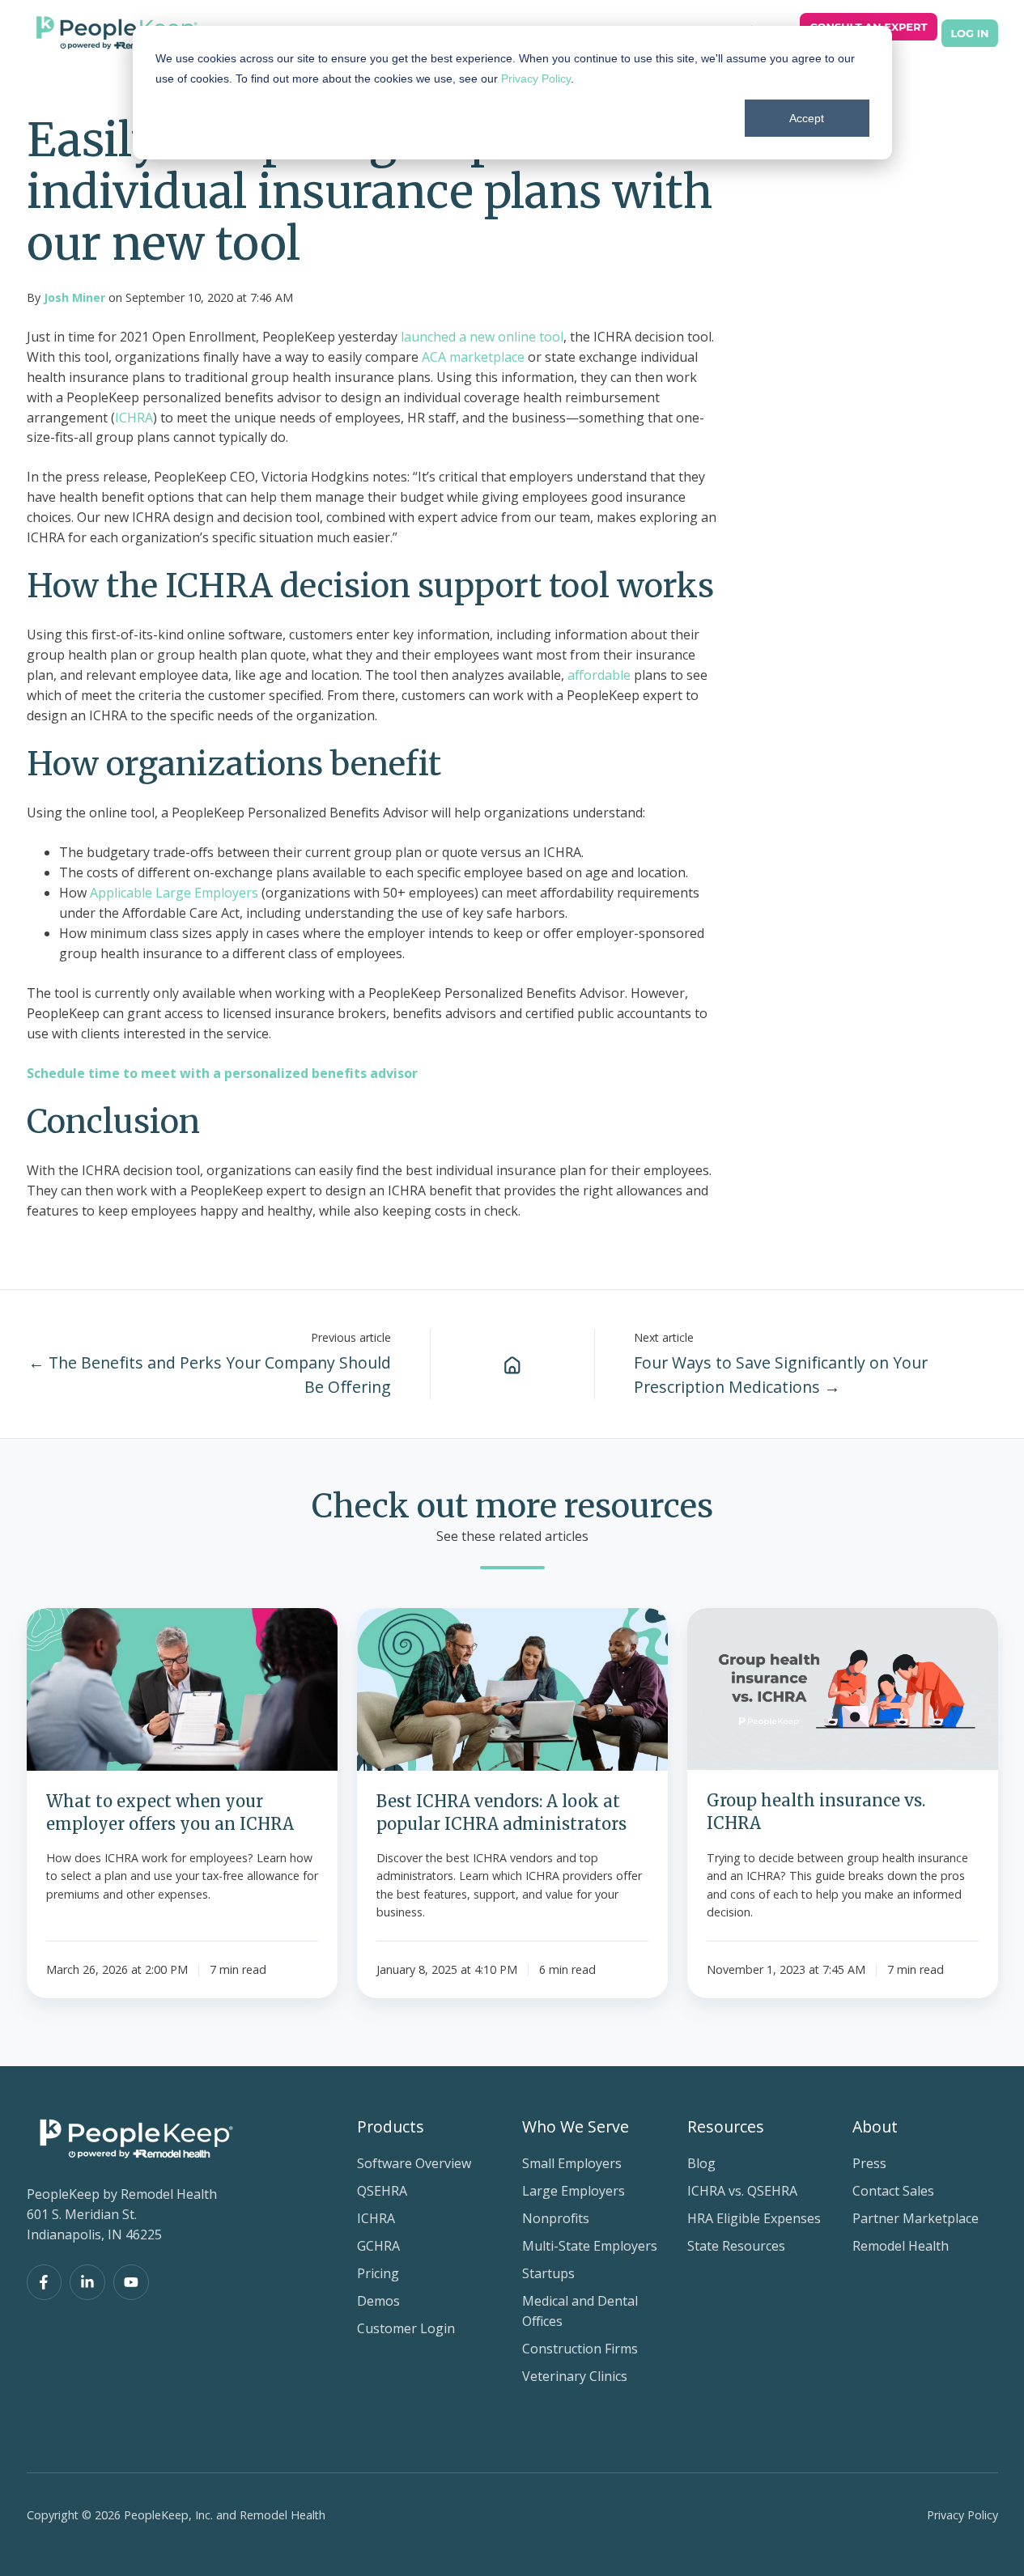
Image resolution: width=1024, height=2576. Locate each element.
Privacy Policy (536, 79)
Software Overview (414, 2163)
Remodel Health (901, 2246)
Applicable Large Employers (174, 893)
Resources (726, 2126)
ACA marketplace (473, 357)
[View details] (45, 2282)
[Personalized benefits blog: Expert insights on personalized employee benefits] (512, 1364)
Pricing (378, 2273)
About (875, 2126)
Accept (807, 118)
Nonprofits (556, 2218)
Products (391, 2126)
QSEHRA (382, 2191)
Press (869, 2163)
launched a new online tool (482, 337)
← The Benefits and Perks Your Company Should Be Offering (210, 1375)
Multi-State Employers (590, 2246)
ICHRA (134, 418)
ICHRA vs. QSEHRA (742, 2191)
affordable (599, 675)
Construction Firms (580, 2349)
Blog (701, 2163)
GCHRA (378, 2246)
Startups (548, 2273)
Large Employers (574, 2191)
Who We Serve (576, 2126)
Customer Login (406, 2328)
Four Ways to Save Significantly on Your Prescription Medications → (781, 1375)
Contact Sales (893, 2191)
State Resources (736, 2246)
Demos (378, 2301)
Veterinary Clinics (575, 2376)
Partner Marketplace (916, 2218)
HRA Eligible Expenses (754, 2218)
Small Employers (572, 2163)
